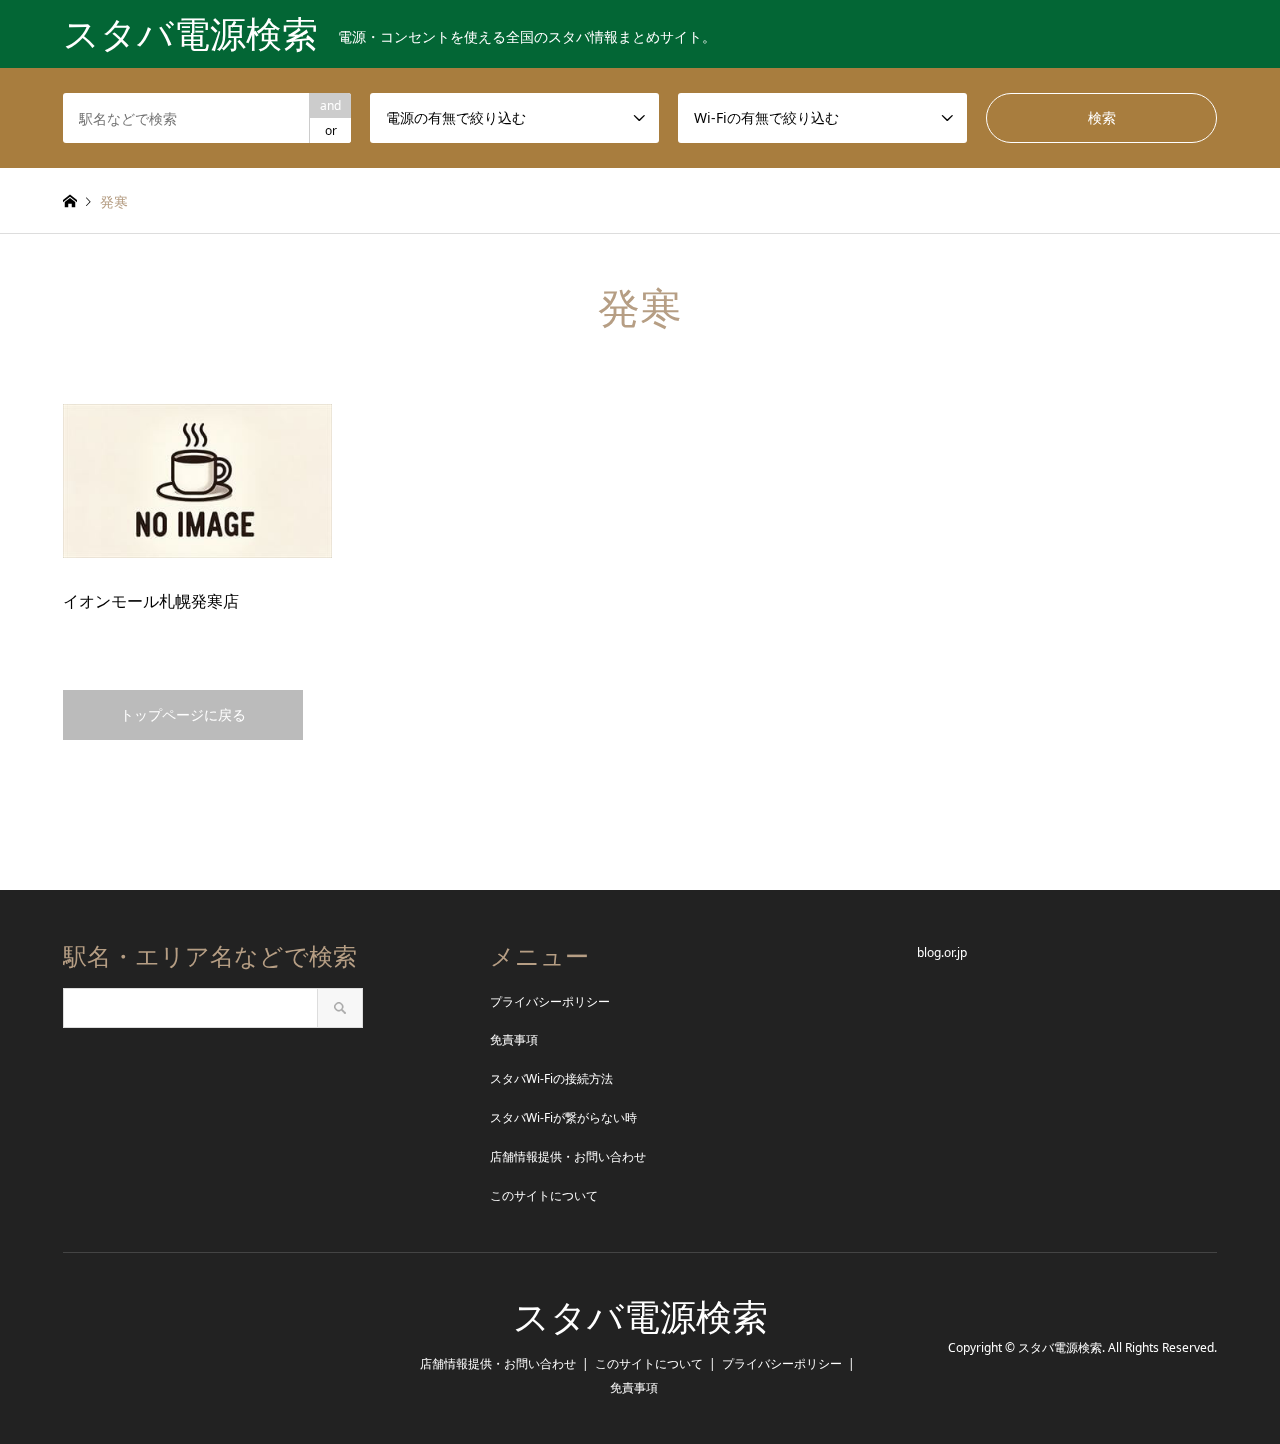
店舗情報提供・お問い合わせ (568, 1156)
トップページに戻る (183, 714)
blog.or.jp (942, 952)
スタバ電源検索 (640, 1317)
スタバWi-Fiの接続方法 (551, 1078)
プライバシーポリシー (550, 1001)
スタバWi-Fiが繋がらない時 (563, 1117)
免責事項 (514, 1039)
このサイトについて (544, 1195)
